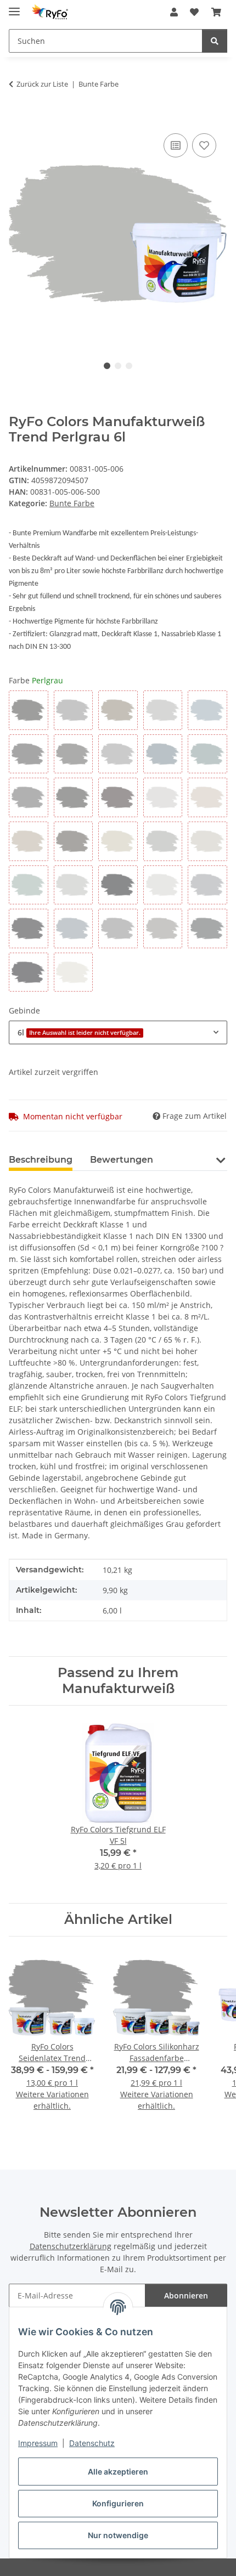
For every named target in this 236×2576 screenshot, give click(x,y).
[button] (174, 12)
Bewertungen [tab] (122, 1160)
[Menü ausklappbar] (14, 7)
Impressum (38, 2443)
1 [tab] (107, 366)
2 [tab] (118, 366)
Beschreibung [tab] (41, 1160)
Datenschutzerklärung (71, 2246)
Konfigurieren (118, 2503)
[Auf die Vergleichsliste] (176, 145)
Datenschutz (92, 2443)
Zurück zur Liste (42, 84)
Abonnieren (186, 2295)
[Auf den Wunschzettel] (204, 145)
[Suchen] (215, 41)
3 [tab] (129, 366)
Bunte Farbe (72, 503)
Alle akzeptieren (118, 2472)
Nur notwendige (118, 2535)
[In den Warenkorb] (18, 118)
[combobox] (118, 1032)
